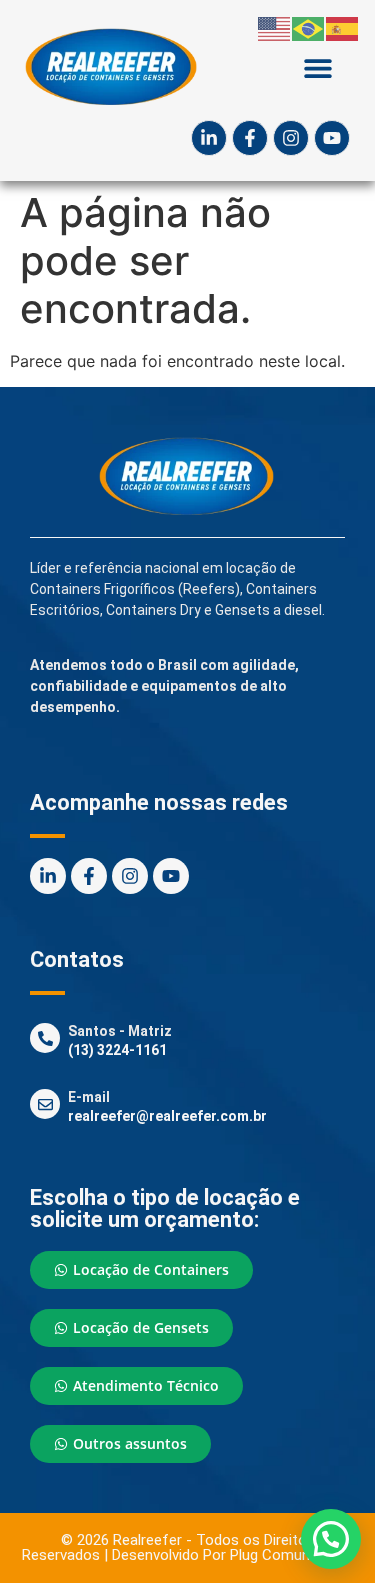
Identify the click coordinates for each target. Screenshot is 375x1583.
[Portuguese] (309, 27)
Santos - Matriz (120, 1031)
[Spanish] (343, 27)
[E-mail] (45, 1104)
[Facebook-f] (250, 138)
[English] (275, 27)
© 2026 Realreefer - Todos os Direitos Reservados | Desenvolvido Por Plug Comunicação (188, 1547)
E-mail (89, 1097)
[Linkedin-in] (209, 138)
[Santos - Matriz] (45, 1038)
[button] (317, 67)
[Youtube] (332, 138)
